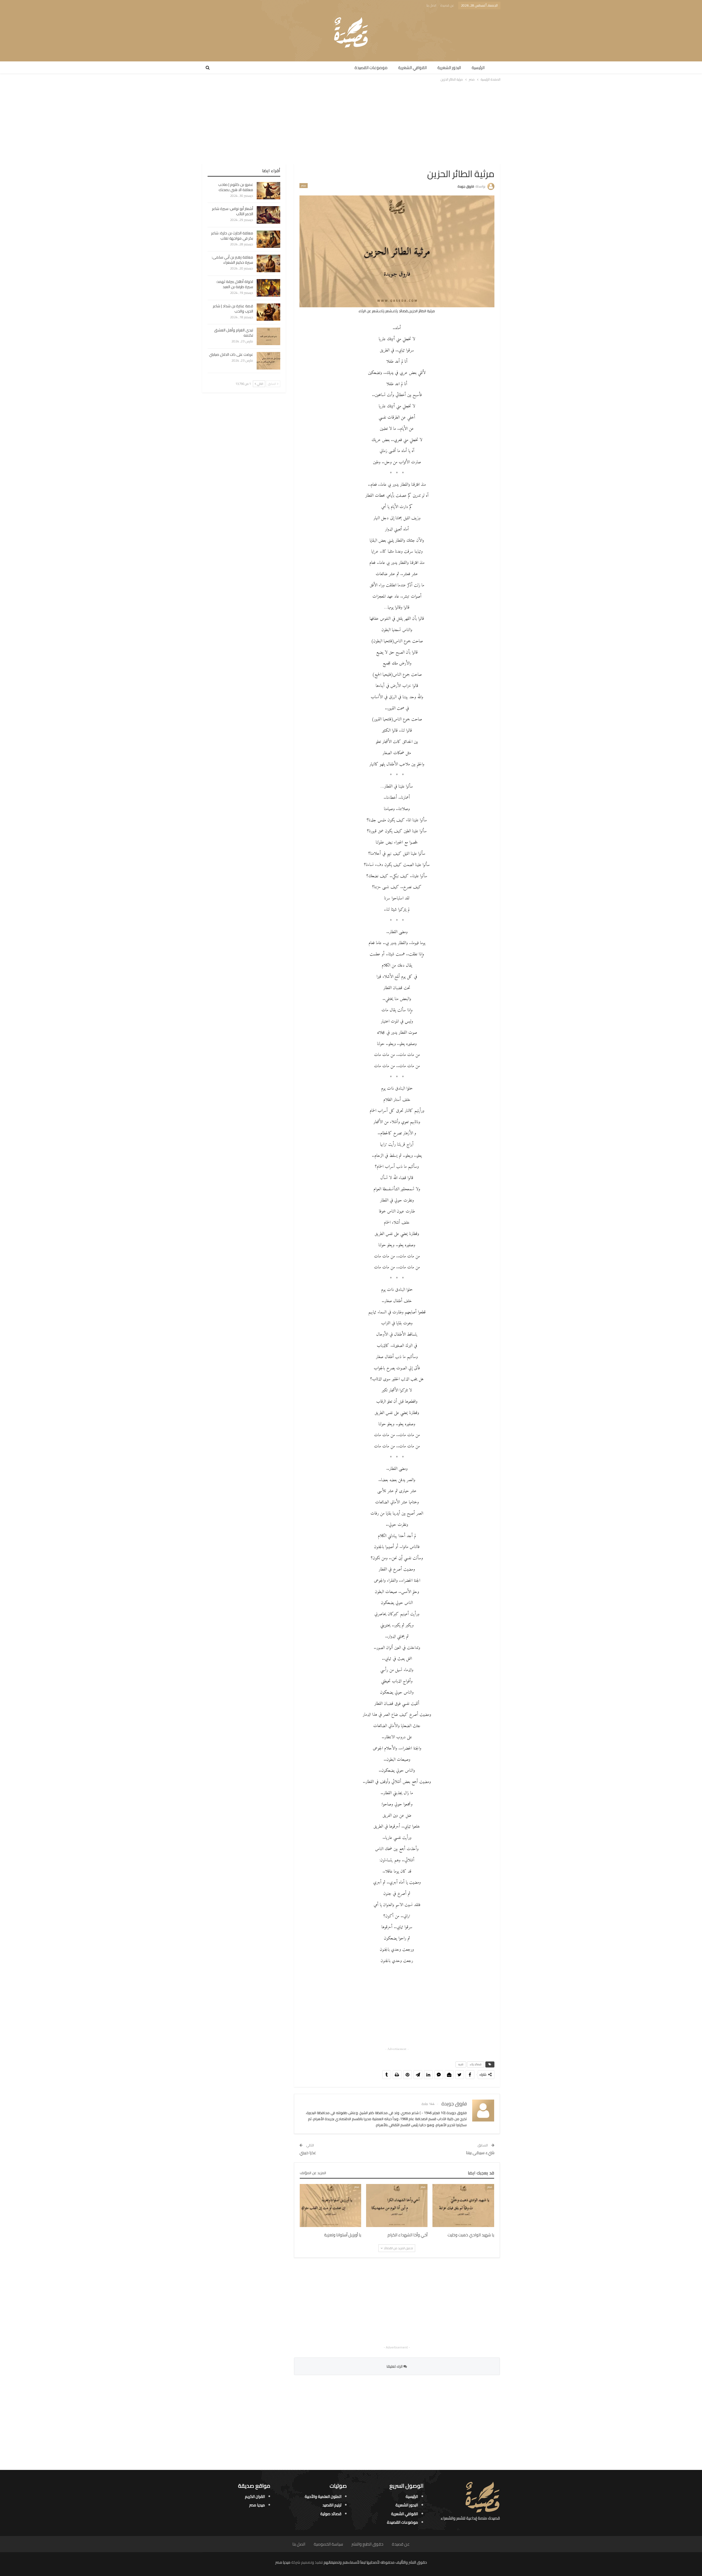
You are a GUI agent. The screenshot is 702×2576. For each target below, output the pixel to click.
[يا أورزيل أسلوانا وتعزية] (330, 2206)
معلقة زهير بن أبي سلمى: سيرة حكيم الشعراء (232, 260)
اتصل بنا (431, 5)
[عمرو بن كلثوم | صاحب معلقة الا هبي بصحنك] (268, 191)
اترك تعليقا (395, 2366)
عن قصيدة (447, 5)
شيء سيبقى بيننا (480, 2153)
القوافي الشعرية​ (412, 68)
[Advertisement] (351, 123)
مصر (304, 186)
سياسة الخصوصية (328, 2544)
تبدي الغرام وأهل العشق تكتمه (234, 333)
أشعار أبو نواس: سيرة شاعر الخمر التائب (233, 211)
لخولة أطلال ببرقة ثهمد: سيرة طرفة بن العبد (235, 284)
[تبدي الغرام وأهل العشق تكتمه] (268, 336)
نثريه (461, 2064)
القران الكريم (255, 2496)
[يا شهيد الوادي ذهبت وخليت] (463, 2206)
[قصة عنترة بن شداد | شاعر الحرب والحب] (268, 312)
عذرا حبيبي (308, 2153)
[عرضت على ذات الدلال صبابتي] (268, 361)
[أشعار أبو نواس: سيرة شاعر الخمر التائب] (268, 215)
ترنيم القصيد (332, 2505)
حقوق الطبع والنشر (367, 2544)
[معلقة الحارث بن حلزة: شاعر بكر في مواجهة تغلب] (268, 239)
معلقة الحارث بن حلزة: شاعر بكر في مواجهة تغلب (232, 236)
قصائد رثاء (476, 2064)
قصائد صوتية (331, 2514)
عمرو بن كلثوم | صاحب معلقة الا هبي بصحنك (236, 187)
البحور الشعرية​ (449, 68)
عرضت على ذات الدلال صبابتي (231, 354)
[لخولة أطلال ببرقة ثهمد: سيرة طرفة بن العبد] (268, 288)
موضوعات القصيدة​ (371, 68)
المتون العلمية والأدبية (323, 2496)
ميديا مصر (257, 2505)
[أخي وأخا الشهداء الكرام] (397, 2206)
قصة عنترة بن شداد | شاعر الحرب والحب (233, 309)
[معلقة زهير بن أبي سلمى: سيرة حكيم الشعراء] (268, 263)
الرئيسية (478, 68)
